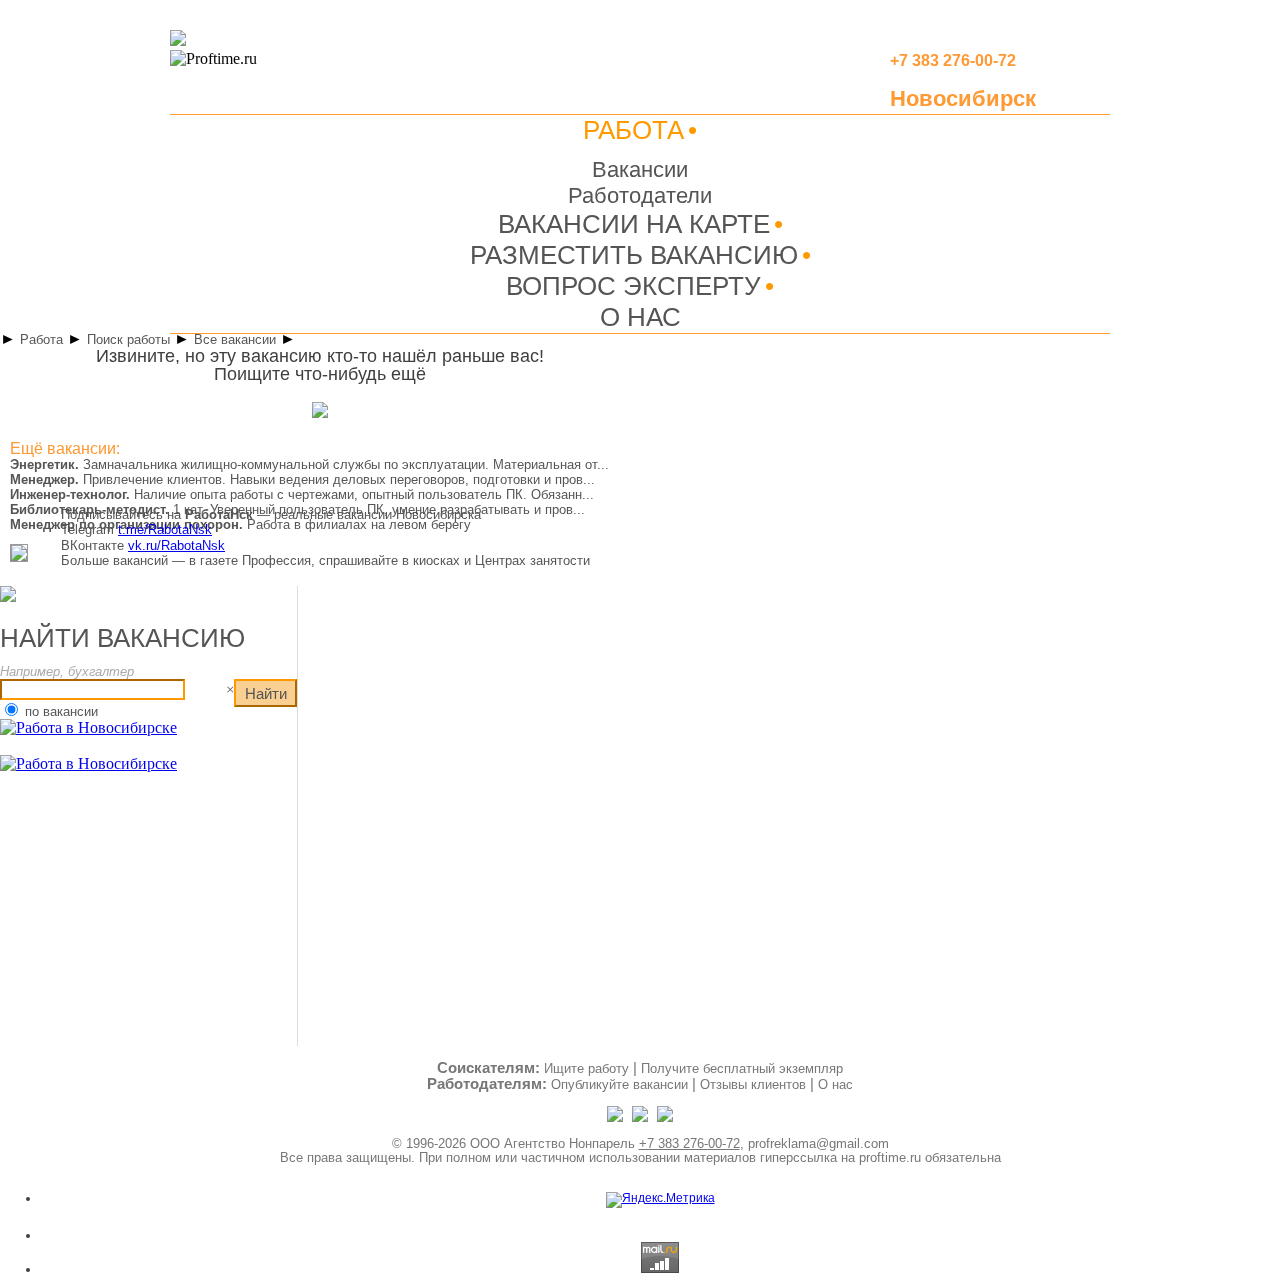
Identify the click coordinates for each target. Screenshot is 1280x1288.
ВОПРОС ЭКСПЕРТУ (633, 286)
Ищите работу (586, 1068)
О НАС (640, 317)
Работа (41, 339)
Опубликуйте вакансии (619, 1084)
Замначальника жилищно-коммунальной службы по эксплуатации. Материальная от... (309, 464)
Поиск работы (128, 339)
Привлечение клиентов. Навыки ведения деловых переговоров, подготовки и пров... (302, 479)
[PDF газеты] (178, 42)
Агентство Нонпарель (569, 1143)
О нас (835, 1084)
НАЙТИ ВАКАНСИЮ (122, 638)
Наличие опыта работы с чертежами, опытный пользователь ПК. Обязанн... (302, 494)
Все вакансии (235, 339)
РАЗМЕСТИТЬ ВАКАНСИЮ (634, 255)
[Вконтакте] (665, 1118)
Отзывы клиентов (753, 1084)
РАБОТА (633, 130)
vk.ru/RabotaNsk (176, 545)
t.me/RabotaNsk (165, 529)
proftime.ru (890, 1157)
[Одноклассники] (641, 1118)
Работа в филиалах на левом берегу (240, 524)
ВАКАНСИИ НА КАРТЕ (634, 224)
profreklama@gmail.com (818, 1143)
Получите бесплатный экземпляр (742, 1068)
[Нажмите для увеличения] (19, 558)
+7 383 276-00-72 (689, 1143)
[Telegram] (616, 1118)
